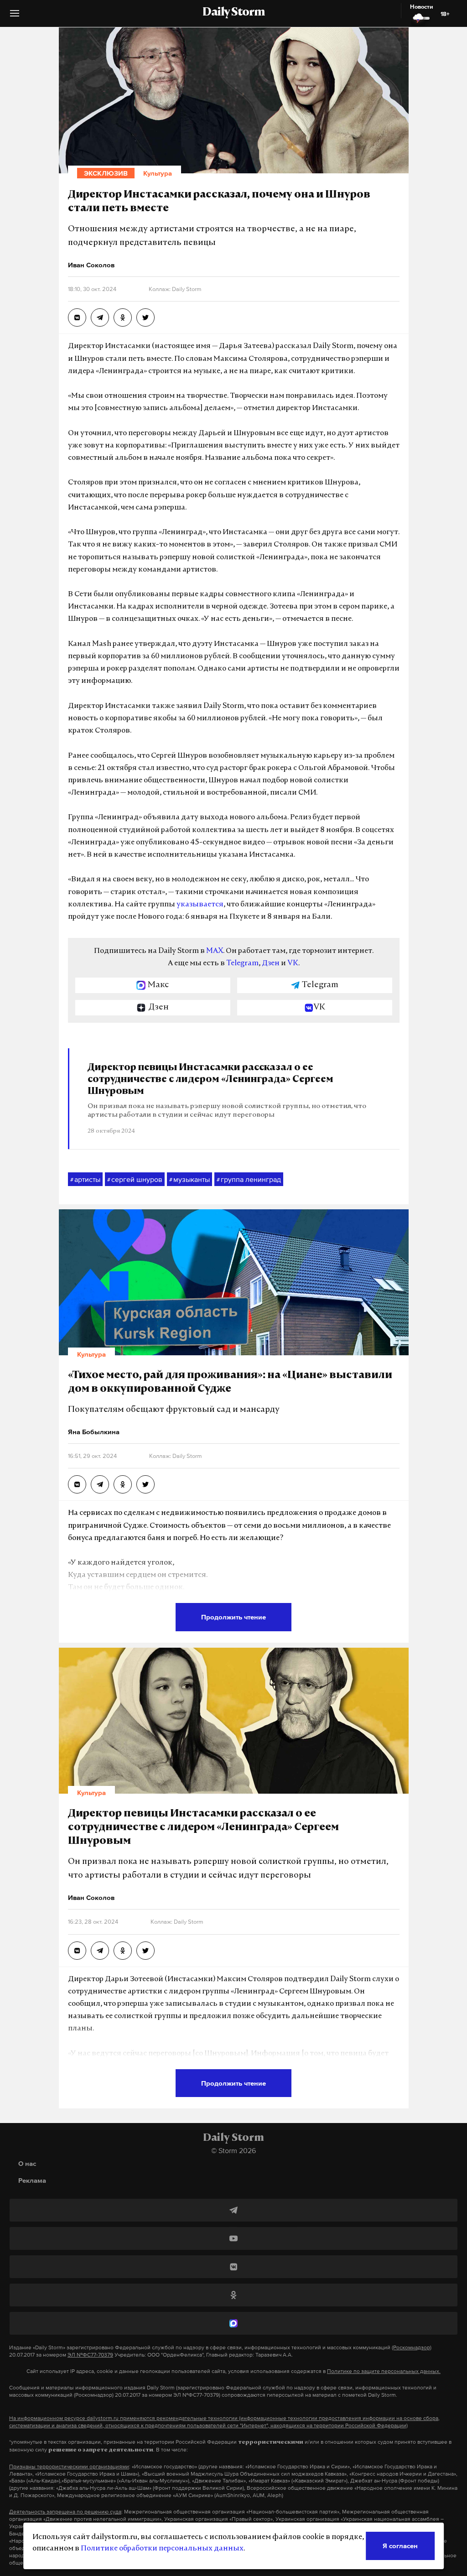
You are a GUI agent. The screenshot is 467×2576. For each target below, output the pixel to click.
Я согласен (400, 2546)
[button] (15, 17)
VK (293, 963)
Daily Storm (233, 13)
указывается (200, 905)
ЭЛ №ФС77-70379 (90, 2355)
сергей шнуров (135, 1179)
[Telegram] (233, 2210)
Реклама (32, 2180)
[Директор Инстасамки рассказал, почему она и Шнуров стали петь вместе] (77, 317)
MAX (215, 951)
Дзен (271, 963)
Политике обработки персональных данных (162, 2549)
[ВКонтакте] (233, 2267)
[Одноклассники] (233, 2295)
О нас (27, 2163)
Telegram (242, 963)
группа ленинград (249, 1179)
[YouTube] (233, 2238)
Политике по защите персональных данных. (384, 2371)
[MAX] (233, 2323)
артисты (85, 1179)
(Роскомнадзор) (412, 2347)
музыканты (189, 1179)
